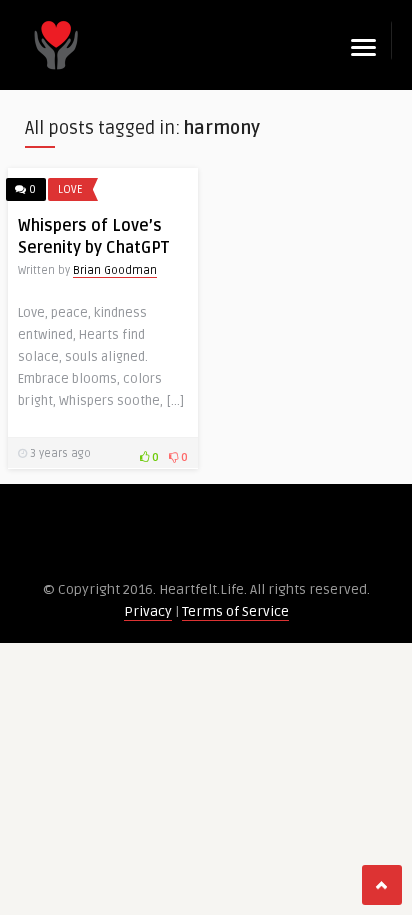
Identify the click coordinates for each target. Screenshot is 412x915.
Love (70, 189)
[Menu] (363, 47)
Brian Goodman (115, 270)
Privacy (148, 611)
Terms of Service (235, 611)
